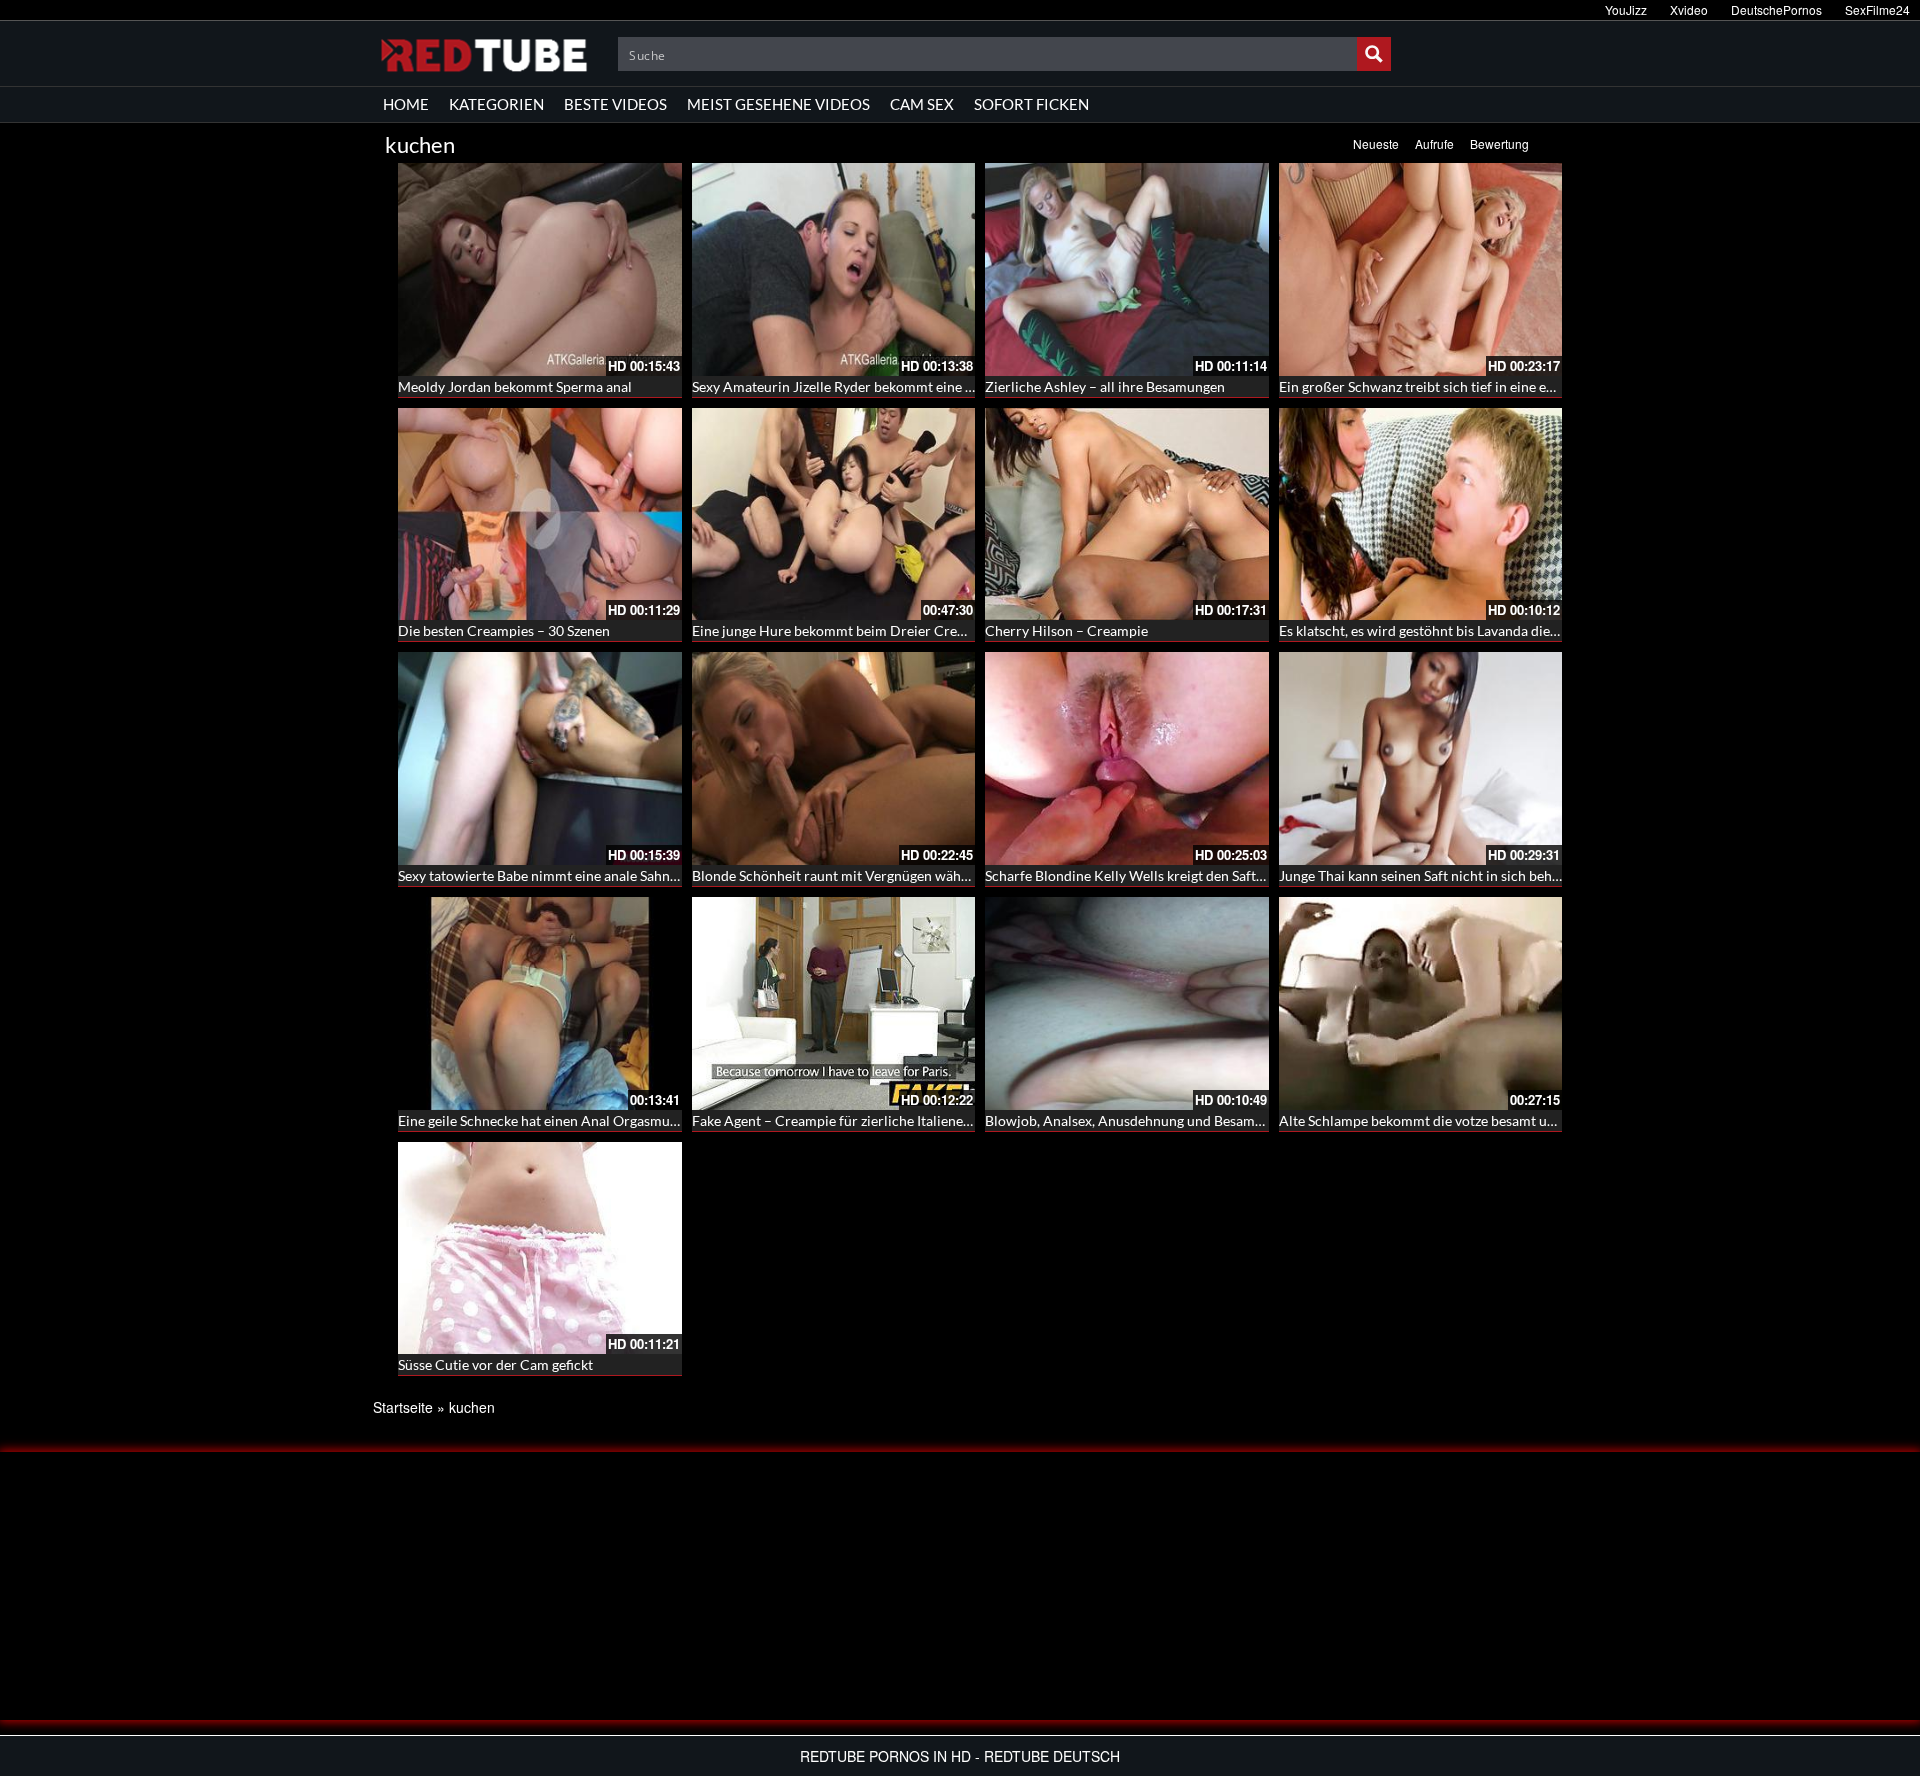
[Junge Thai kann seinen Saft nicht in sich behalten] (1421, 758)
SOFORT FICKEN (1031, 104)
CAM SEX (922, 104)
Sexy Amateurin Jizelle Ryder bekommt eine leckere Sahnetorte (886, 386)
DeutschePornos (1776, 9)
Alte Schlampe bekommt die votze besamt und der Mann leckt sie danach (1503, 1120)
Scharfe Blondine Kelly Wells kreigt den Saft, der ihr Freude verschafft (1201, 875)
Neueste (1376, 143)
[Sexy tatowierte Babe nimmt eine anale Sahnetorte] (540, 758)
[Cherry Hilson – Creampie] (1127, 514)
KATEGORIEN (496, 104)
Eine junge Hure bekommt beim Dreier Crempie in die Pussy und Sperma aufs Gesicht (956, 630)
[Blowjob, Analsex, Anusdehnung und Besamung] (1127, 1003)
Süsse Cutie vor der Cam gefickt (495, 1364)
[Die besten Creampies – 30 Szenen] (540, 514)
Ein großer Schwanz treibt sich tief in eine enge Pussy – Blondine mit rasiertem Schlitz (1543, 386)
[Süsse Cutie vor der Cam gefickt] (540, 1248)
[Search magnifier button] (1374, 54)
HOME (406, 104)
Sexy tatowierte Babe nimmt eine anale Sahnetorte (553, 875)
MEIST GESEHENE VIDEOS (778, 104)
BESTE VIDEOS (615, 104)
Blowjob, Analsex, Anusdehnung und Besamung (1131, 1120)
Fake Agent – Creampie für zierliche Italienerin (836, 1120)
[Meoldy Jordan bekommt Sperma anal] (540, 269)
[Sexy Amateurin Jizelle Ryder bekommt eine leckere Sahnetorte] (834, 269)
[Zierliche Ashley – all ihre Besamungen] (1127, 269)
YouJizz (1626, 9)
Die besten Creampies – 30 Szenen (504, 630)
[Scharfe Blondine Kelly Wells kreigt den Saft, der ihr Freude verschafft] (1127, 758)
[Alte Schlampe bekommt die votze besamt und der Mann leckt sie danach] (1421, 1003)
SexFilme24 (1877, 9)
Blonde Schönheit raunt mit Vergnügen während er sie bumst (880, 875)
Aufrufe (1434, 143)
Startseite (403, 1407)
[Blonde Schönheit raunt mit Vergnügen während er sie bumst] (834, 758)
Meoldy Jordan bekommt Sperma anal (515, 386)
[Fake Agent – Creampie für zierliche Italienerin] (834, 1003)
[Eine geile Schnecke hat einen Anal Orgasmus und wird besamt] (540, 1003)
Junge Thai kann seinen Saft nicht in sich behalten (1431, 875)
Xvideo (1689, 9)
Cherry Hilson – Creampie (1066, 630)
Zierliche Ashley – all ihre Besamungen (1105, 386)
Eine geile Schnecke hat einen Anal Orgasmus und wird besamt (590, 1120)
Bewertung (1499, 143)
